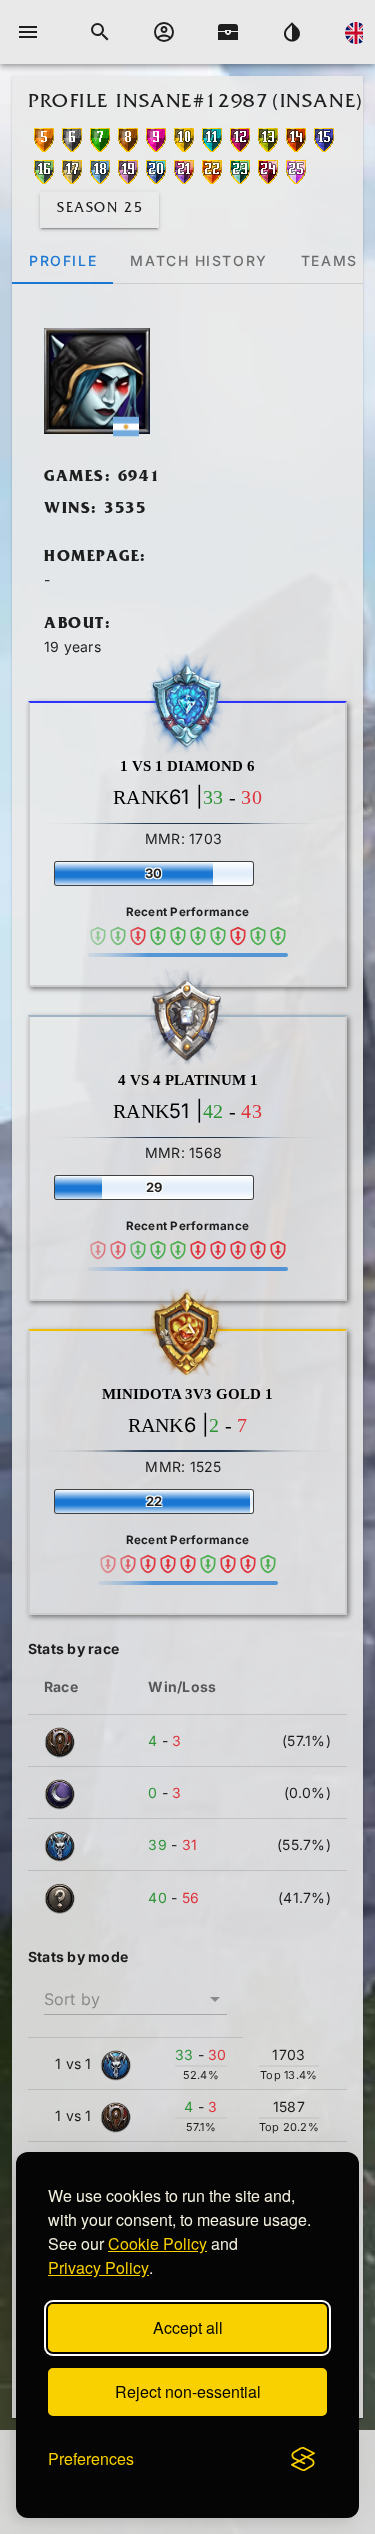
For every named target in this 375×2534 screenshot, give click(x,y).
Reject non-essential (188, 2391)
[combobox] (135, 1991)
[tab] (62, 260)
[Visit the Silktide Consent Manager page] (303, 2459)
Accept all (188, 2327)
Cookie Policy (157, 2243)
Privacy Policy (98, 2267)
